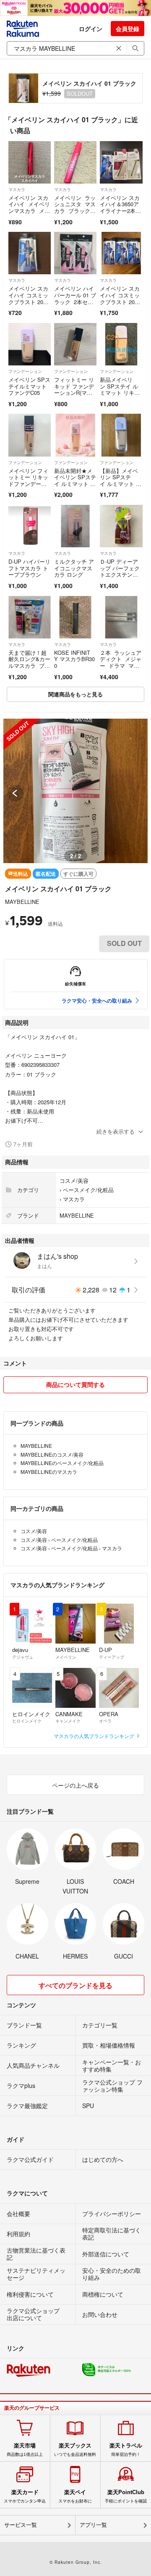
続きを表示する (116, 1131)
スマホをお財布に (75, 2496)
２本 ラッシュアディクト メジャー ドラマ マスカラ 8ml (121, 662)
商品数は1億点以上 (25, 2450)
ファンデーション (25, 371)
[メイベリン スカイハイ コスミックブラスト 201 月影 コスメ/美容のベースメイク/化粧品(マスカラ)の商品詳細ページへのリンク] (30, 253)
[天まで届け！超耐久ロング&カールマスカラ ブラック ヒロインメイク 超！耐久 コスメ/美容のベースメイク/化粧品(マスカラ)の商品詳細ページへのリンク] (30, 617)
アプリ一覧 (93, 2525)
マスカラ (17, 189)
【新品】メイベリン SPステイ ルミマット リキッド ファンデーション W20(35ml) (121, 487)
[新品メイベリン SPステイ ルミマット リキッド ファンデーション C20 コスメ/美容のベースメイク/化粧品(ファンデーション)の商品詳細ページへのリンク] (121, 344)
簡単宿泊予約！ (126, 2450)
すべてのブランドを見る (75, 1985)
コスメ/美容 (74, 1180)
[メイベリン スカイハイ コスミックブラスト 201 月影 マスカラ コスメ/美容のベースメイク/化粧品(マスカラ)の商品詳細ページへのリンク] (121, 253)
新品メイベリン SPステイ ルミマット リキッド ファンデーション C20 (120, 393)
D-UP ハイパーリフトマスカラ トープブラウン (29, 568)
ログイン (91, 29)
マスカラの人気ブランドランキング (95, 1736)
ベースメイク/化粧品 (88, 1190)
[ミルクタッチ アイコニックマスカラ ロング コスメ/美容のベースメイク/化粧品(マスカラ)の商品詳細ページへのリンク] (75, 526)
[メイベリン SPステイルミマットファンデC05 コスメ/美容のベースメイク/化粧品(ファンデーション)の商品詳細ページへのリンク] (30, 344)
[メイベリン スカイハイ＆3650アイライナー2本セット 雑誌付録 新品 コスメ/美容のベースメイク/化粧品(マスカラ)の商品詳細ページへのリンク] (121, 162)
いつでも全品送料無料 (75, 2450)
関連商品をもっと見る (75, 694)
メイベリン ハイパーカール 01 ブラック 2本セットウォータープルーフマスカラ (75, 301)
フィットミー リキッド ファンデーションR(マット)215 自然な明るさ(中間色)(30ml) (74, 396)
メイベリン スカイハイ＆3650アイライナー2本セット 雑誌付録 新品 (120, 211)
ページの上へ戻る (75, 1785)
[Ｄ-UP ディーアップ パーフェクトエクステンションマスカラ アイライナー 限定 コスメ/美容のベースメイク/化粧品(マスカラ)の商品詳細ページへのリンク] (121, 526)
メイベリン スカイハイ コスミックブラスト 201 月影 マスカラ (120, 298)
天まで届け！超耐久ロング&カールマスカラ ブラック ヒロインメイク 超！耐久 (29, 666)
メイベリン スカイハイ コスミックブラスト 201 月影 (28, 298)
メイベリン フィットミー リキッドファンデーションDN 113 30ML (29, 484)
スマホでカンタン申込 (25, 2496)
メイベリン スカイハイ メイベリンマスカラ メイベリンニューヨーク (29, 211)
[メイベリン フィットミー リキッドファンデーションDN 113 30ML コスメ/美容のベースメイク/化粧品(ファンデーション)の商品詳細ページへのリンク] (30, 435)
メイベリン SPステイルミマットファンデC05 (29, 386)
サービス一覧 (21, 2525)
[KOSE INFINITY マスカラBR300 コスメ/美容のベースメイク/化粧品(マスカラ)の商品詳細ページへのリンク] (75, 617)
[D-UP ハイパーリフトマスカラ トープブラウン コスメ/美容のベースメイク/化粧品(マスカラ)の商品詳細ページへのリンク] (30, 526)
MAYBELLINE (22, 902)
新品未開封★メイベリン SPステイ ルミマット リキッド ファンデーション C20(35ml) (75, 487)
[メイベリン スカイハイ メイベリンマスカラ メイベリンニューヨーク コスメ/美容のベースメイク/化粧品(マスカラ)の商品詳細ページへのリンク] (30, 162)
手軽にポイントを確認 (126, 2496)
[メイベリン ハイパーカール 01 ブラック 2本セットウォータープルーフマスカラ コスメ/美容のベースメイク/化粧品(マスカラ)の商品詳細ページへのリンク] (75, 253)
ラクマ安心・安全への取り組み (97, 1000)
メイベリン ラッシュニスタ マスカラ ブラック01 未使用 (75, 207)
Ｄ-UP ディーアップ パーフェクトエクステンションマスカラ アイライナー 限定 (120, 574)
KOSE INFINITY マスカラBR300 (74, 659)
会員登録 (128, 29)
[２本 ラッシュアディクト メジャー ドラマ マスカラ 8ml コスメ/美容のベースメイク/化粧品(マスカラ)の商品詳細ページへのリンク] (121, 617)
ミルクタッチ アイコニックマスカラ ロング (74, 568)
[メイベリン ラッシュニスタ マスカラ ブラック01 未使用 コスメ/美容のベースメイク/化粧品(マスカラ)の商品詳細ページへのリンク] (75, 162)
